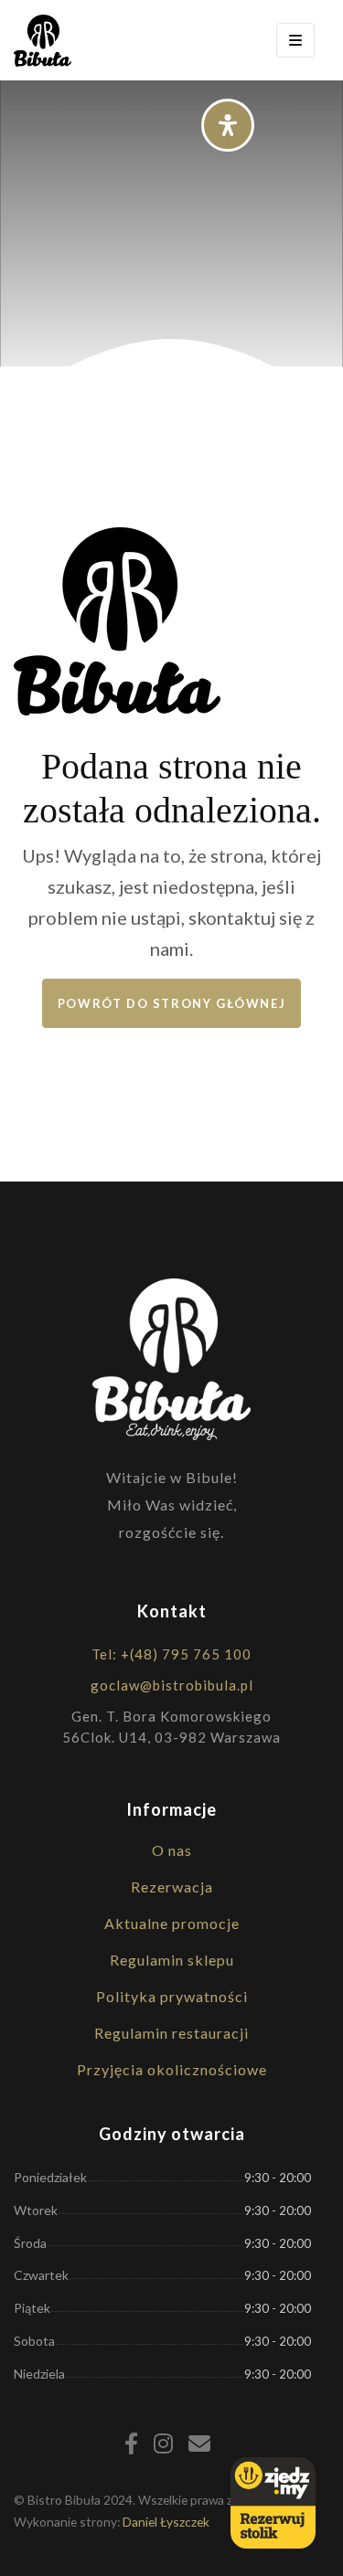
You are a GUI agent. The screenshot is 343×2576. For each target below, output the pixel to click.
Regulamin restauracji (171, 2033)
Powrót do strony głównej (171, 1003)
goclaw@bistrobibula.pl (172, 1685)
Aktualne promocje (172, 1923)
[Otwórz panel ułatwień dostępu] (228, 125)
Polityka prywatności (172, 1996)
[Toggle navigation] (295, 40)
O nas (172, 1850)
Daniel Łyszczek (166, 2522)
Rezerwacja (172, 1887)
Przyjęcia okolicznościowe (172, 2069)
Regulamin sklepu (172, 1960)
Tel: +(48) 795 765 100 (171, 1654)
